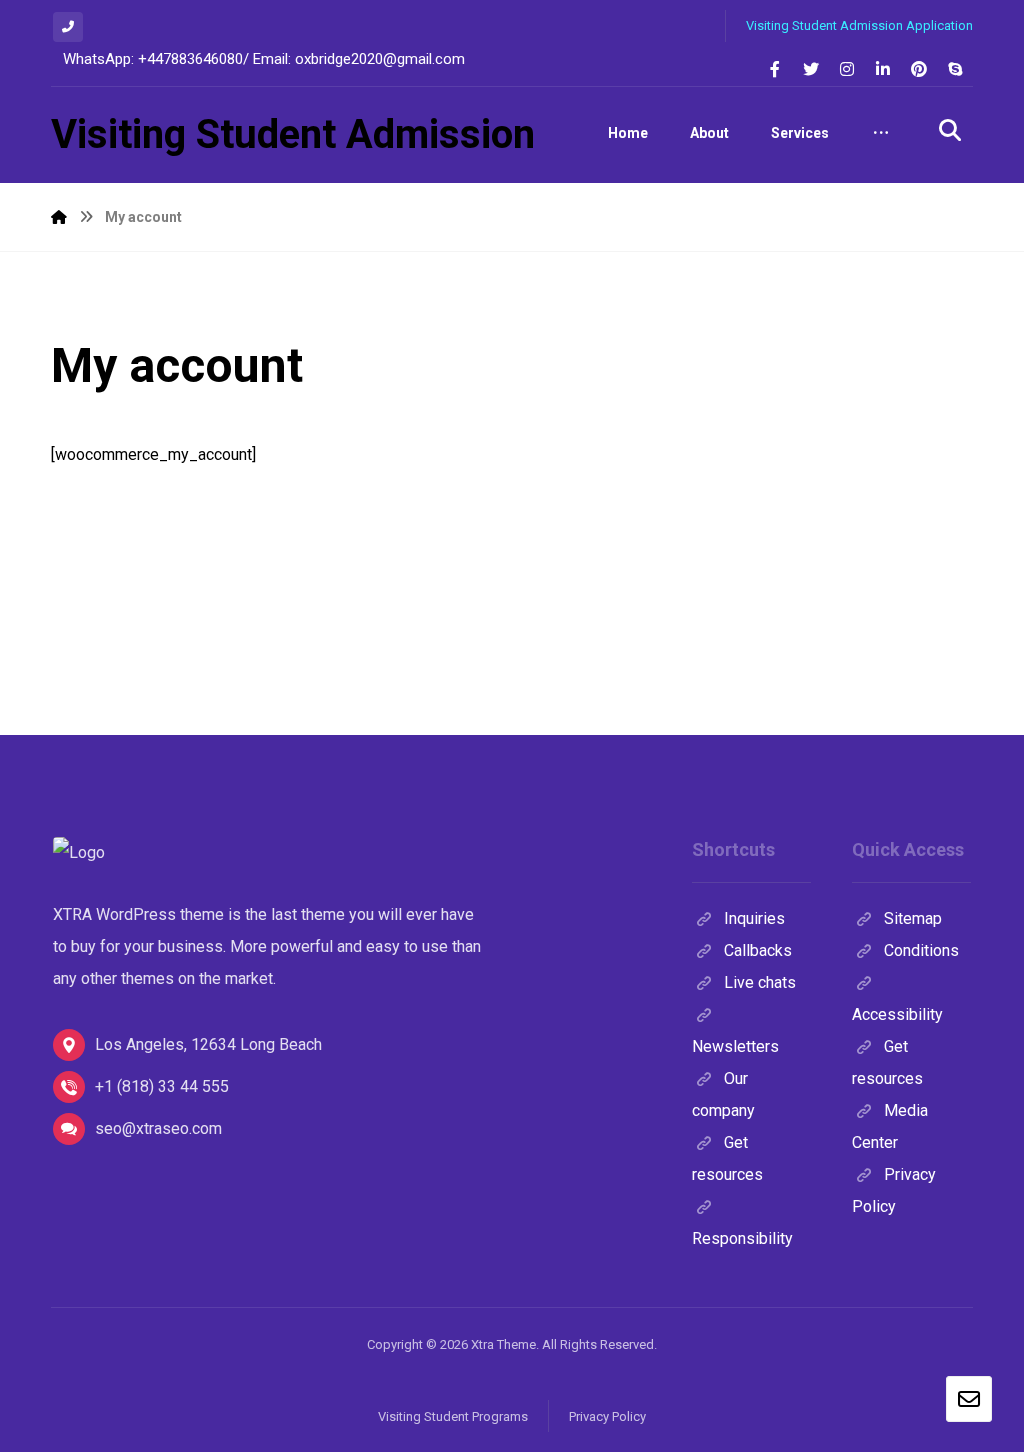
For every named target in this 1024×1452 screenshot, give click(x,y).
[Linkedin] (883, 69)
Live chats (760, 982)
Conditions (921, 950)
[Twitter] (811, 69)
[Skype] (955, 69)
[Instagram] (847, 69)
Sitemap (913, 918)
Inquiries (754, 918)
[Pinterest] (919, 69)
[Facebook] (775, 69)
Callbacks (758, 950)
